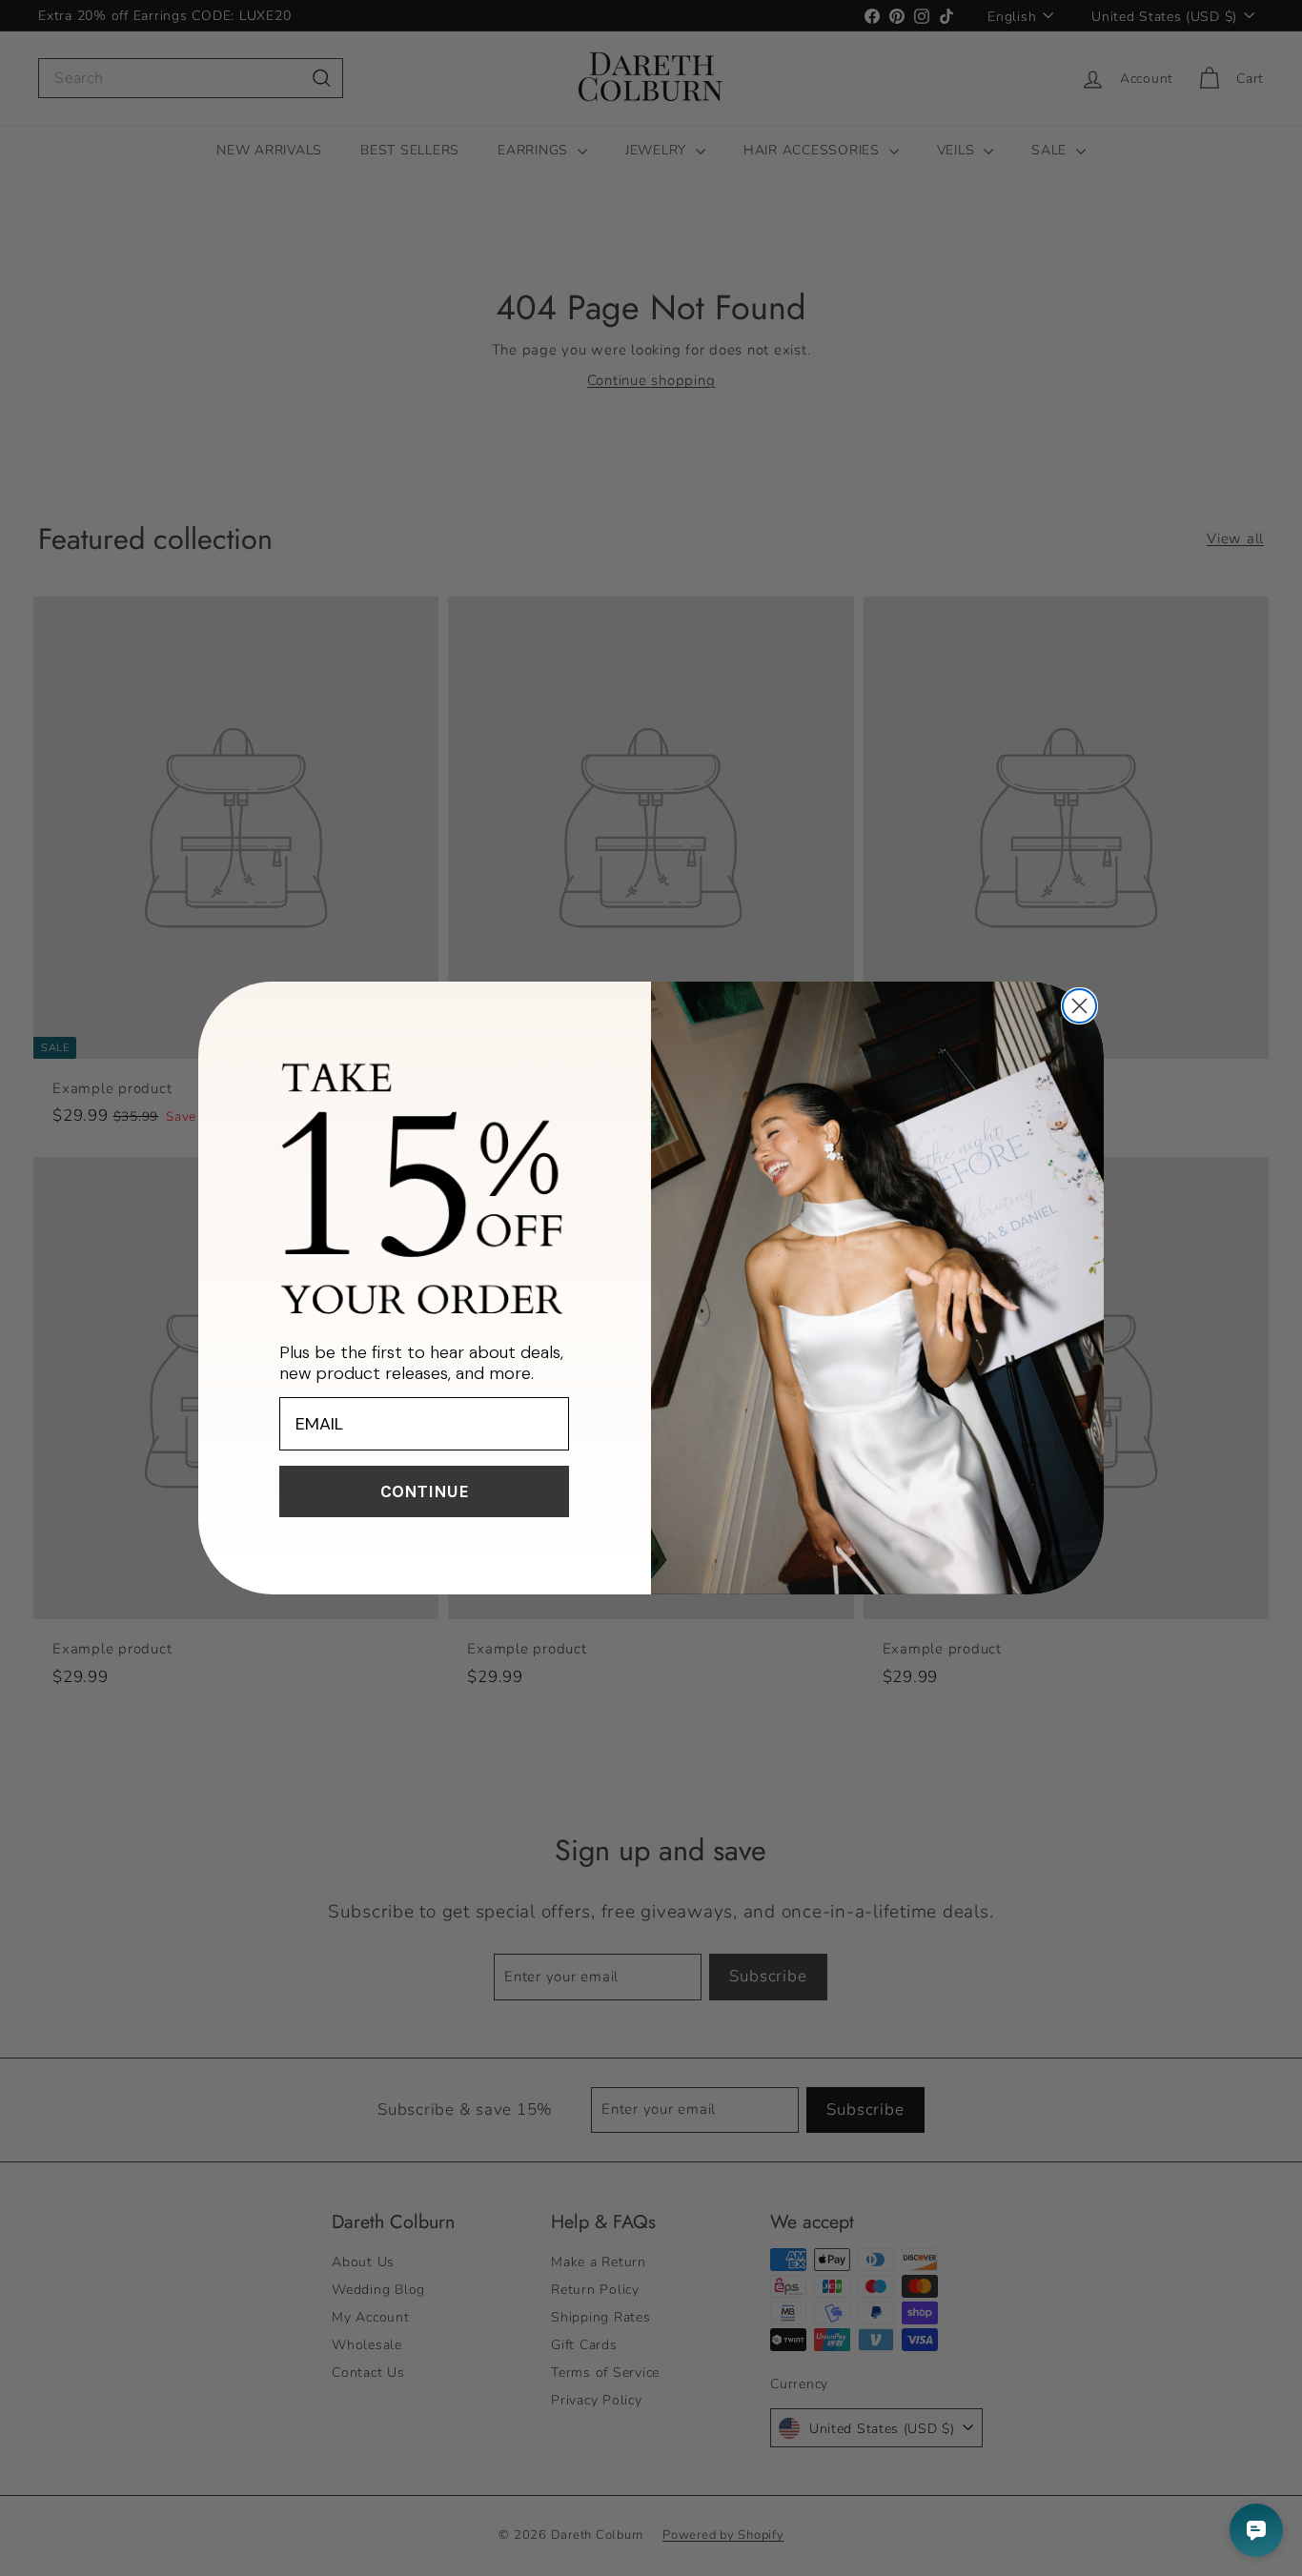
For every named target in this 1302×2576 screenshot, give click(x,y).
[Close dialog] (1079, 1006)
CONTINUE (425, 1491)
